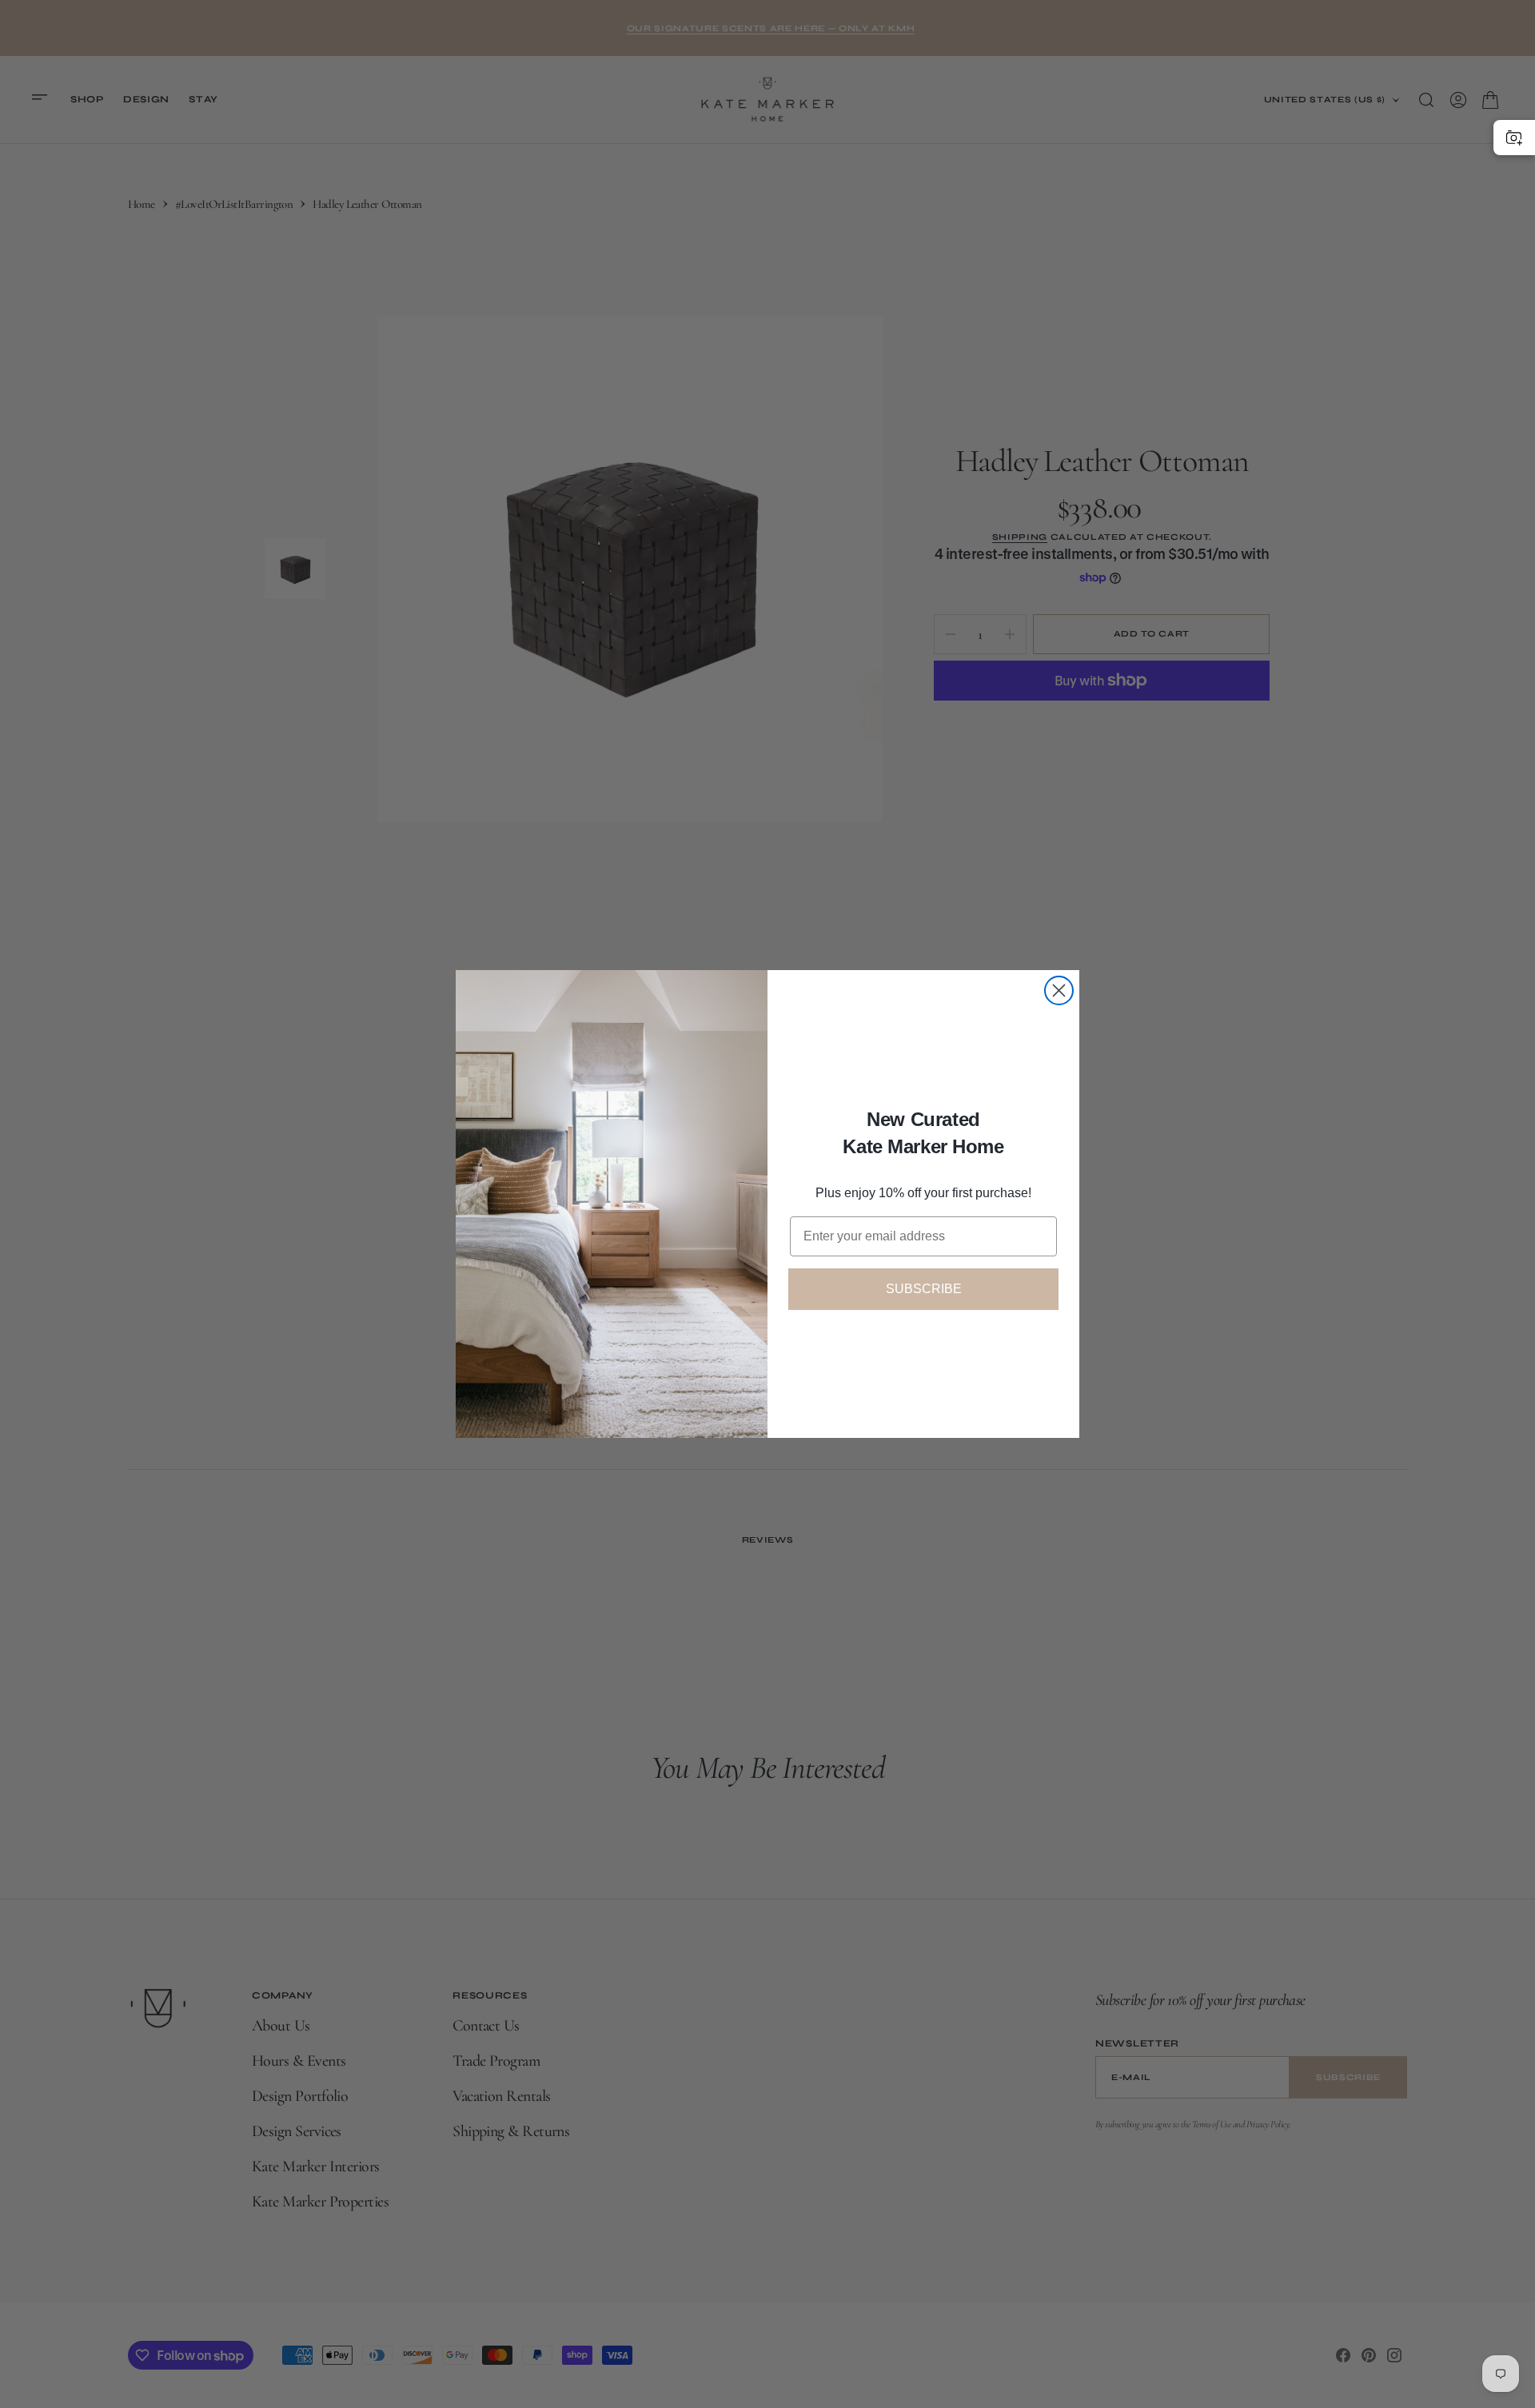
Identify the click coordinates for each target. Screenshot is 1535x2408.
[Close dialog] (1059, 990)
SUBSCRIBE (924, 1289)
